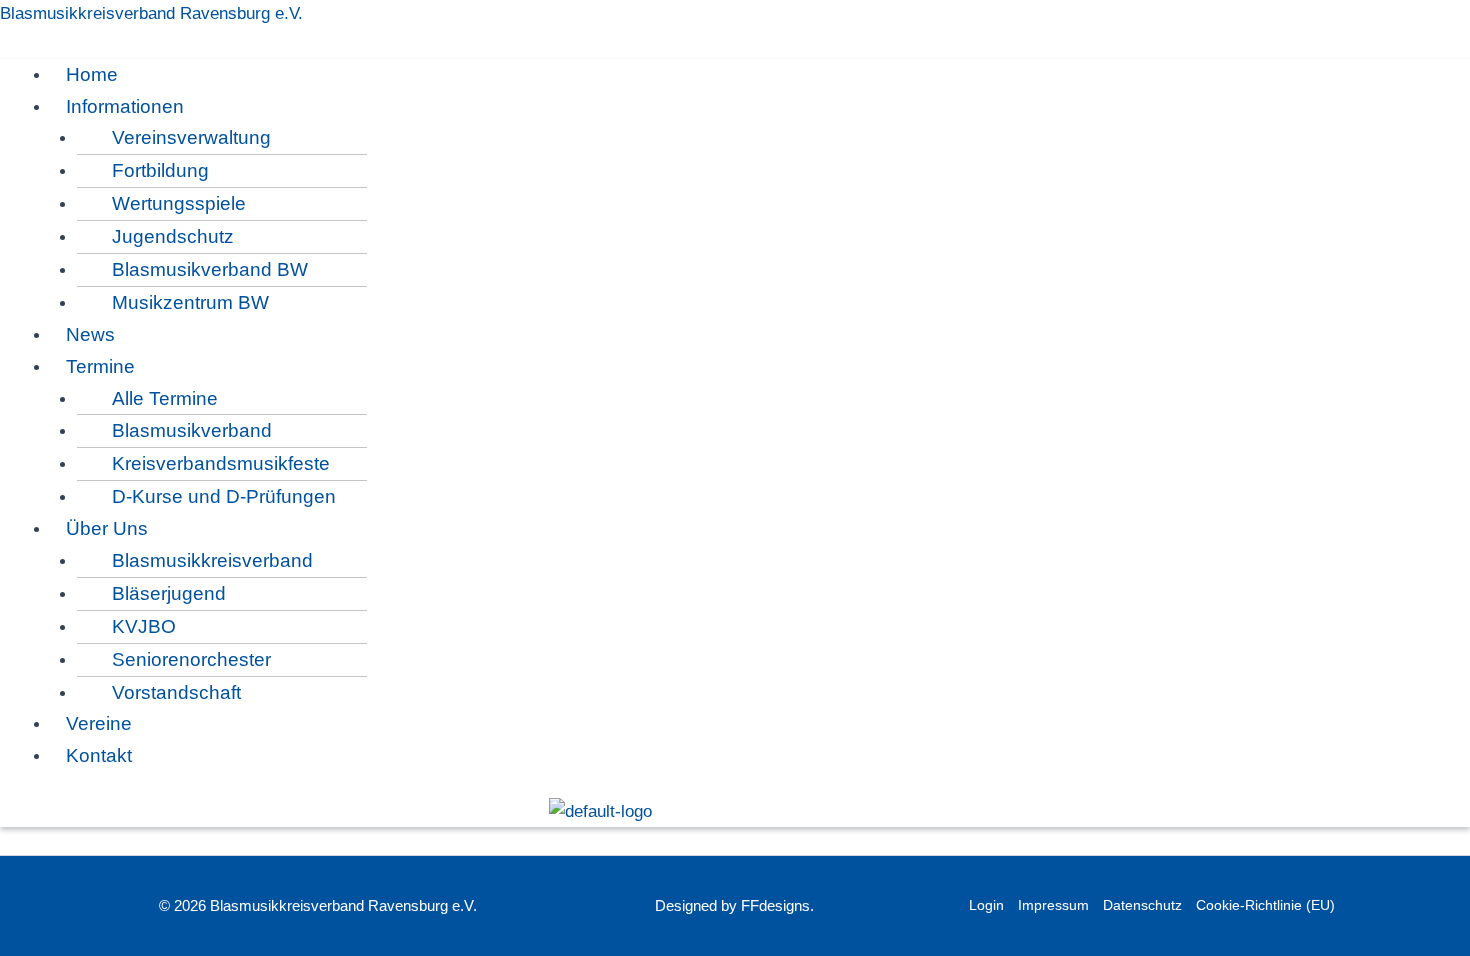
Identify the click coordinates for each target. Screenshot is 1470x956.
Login (986, 905)
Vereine (99, 723)
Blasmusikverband (192, 430)
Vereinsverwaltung (191, 137)
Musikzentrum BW (190, 302)
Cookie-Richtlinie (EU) (1265, 905)
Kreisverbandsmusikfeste (221, 463)
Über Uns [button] (107, 528)
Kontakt (99, 755)
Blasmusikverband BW (210, 269)
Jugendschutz (173, 236)
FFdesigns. (777, 906)
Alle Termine (165, 398)
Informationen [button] (125, 106)
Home (92, 74)
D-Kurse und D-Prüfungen (224, 496)
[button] (625, 107)
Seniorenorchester (191, 659)
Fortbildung (160, 170)
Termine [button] (100, 366)
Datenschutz (1142, 905)
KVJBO (144, 626)
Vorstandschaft (176, 692)
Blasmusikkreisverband (212, 560)
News (90, 334)
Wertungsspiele (179, 203)
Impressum (1053, 905)
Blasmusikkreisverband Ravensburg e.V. (151, 13)
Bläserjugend (169, 593)
